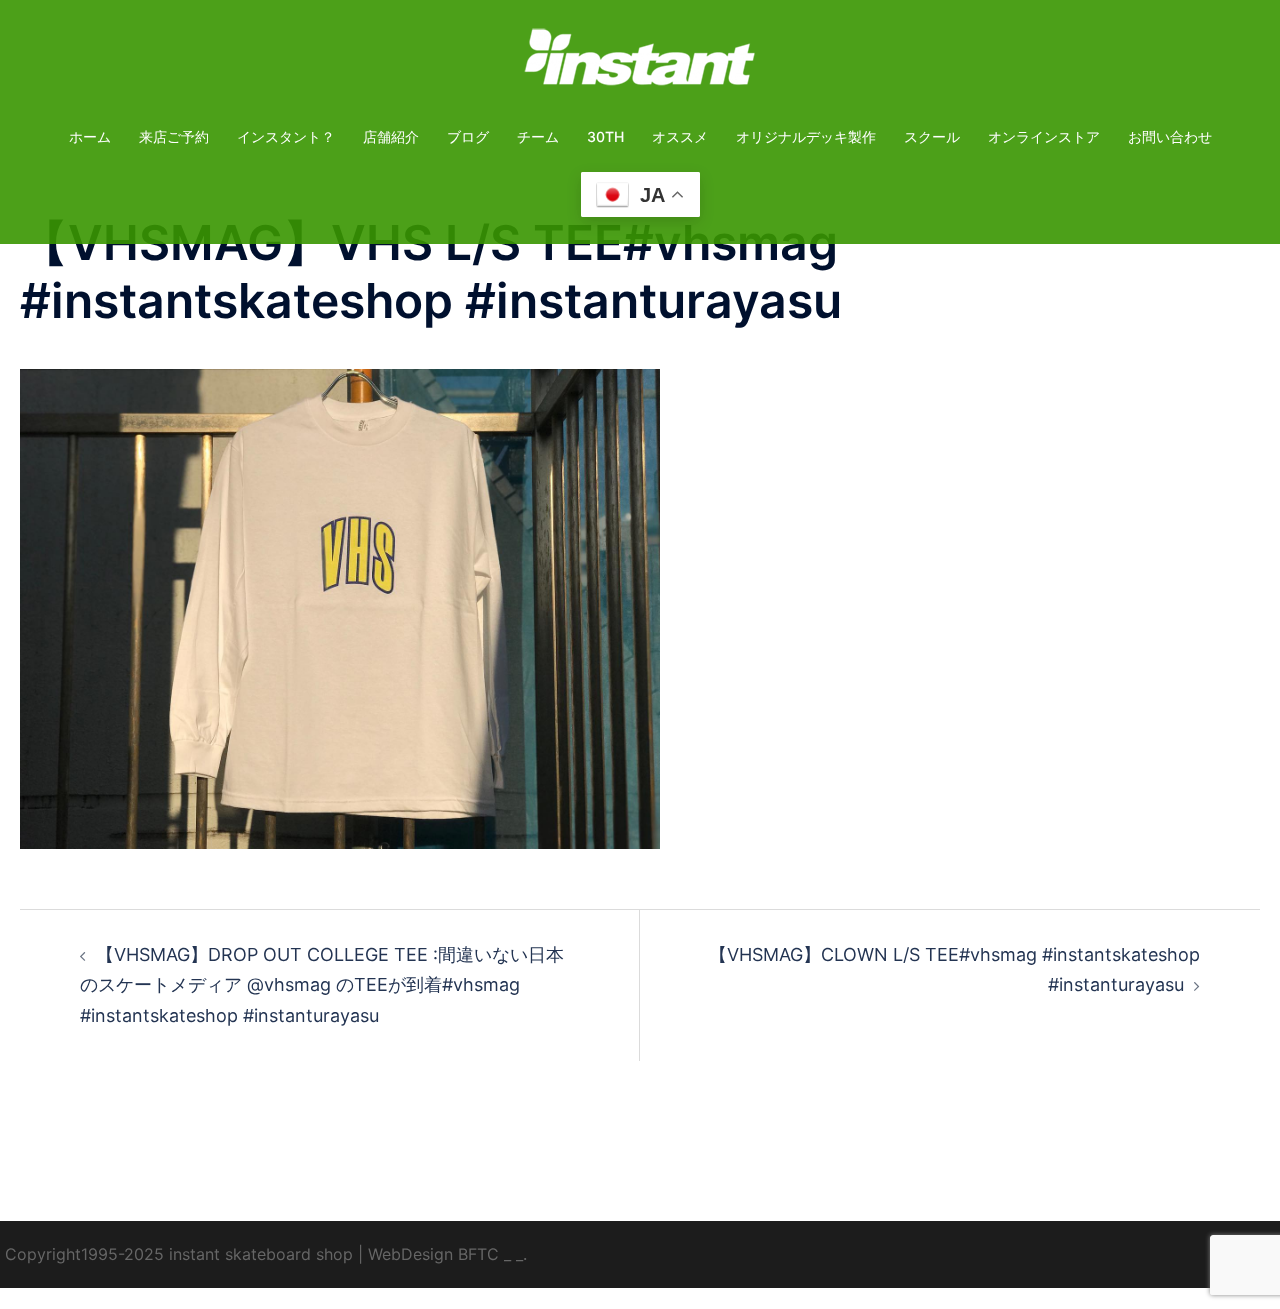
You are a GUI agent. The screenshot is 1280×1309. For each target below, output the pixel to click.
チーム (538, 136)
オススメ (680, 136)
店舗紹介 (391, 136)
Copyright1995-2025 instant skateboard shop (179, 1254)
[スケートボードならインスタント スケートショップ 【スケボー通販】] (640, 63)
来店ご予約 (174, 136)
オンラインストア (1044, 136)
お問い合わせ (1170, 136)
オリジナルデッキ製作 (806, 136)
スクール (932, 136)
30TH (605, 136)
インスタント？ (286, 136)
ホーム (90, 136)
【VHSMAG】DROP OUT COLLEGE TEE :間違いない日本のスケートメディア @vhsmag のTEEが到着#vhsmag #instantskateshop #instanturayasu (322, 984)
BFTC (478, 1254)
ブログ (468, 136)
